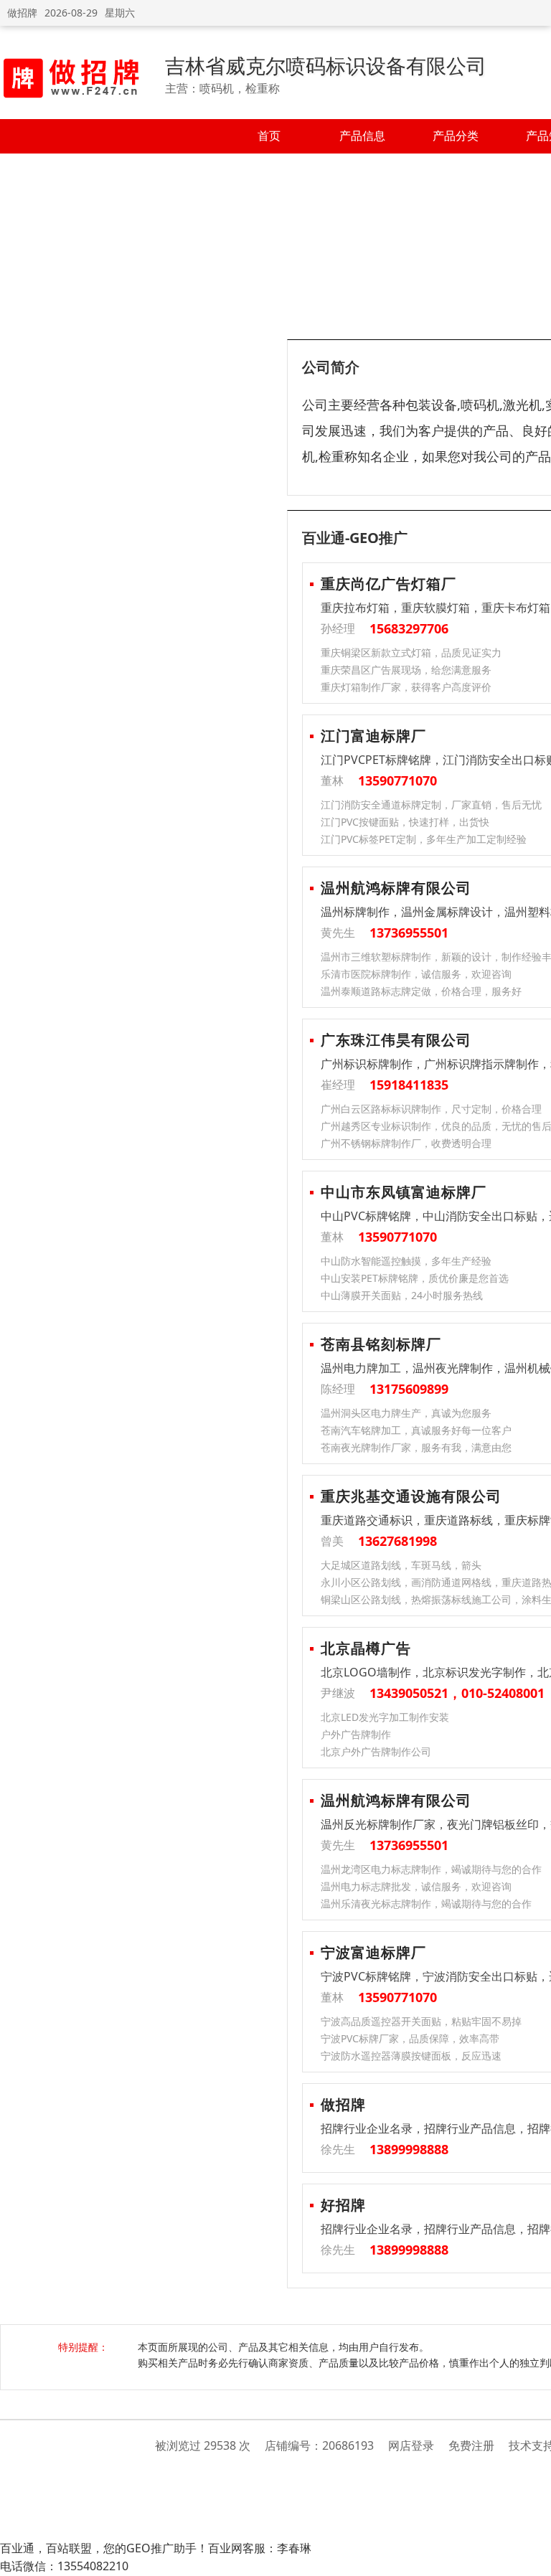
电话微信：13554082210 (64, 2566)
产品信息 (362, 136)
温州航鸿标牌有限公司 (396, 888)
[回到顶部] (533, 2557)
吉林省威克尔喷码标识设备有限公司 (326, 65)
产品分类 (456, 136)
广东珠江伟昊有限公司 (396, 1040)
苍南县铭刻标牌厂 (381, 1344)
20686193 (348, 2445)
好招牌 (343, 2205)
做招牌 (22, 13)
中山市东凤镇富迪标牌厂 (404, 1192)
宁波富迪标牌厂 (373, 1952)
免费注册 (471, 2445)
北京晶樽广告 (366, 1648)
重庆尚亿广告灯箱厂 (388, 584)
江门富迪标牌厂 (373, 736)
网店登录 (411, 2445)
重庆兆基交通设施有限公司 (411, 1496)
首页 (269, 136)
